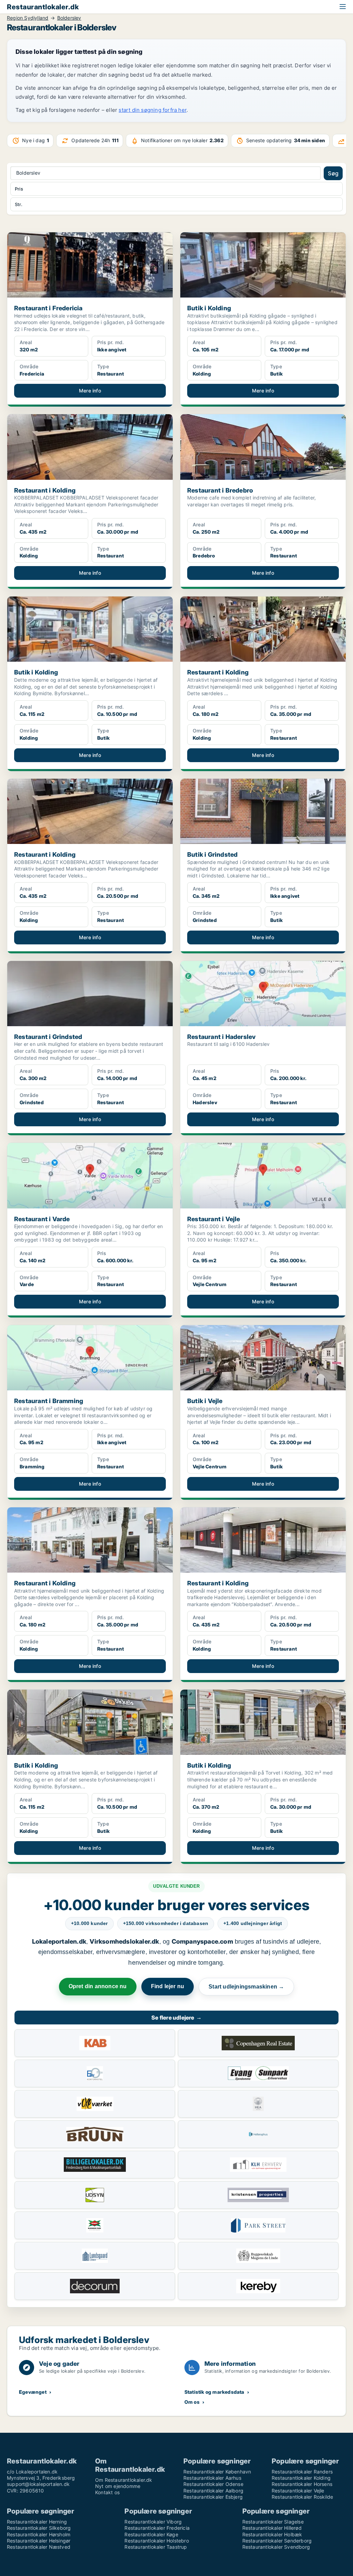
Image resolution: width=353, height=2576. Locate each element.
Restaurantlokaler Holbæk (272, 2534)
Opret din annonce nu (98, 1986)
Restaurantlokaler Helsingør (39, 2541)
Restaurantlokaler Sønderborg (277, 2541)
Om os (192, 2402)
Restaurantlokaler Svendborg (276, 2547)
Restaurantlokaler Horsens (302, 2484)
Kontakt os (107, 2492)
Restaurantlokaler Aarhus (212, 2478)
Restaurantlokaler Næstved (39, 2547)
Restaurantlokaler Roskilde (302, 2497)
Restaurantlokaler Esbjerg (213, 2497)
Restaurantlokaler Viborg (153, 2522)
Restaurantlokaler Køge (151, 2534)
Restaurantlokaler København (217, 2472)
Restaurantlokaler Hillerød (272, 2528)
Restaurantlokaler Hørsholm (39, 2534)
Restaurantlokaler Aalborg (213, 2491)
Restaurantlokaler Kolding (301, 2478)
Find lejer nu (168, 1986)
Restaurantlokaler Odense (213, 2484)
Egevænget (33, 2392)
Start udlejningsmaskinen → (246, 1987)
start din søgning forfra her (153, 110)
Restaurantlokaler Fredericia (157, 2528)
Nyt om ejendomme (118, 2486)
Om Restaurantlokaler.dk (124, 2480)
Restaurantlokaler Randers (302, 2472)
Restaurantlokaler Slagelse (273, 2522)
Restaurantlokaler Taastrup (156, 2547)
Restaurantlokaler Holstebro (157, 2541)
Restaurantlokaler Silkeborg (39, 2528)
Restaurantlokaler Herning (37, 2522)
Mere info (90, 391)
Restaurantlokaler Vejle (298, 2491)
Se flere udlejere (176, 2018)
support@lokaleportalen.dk (38, 2484)
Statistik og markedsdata (214, 2392)
